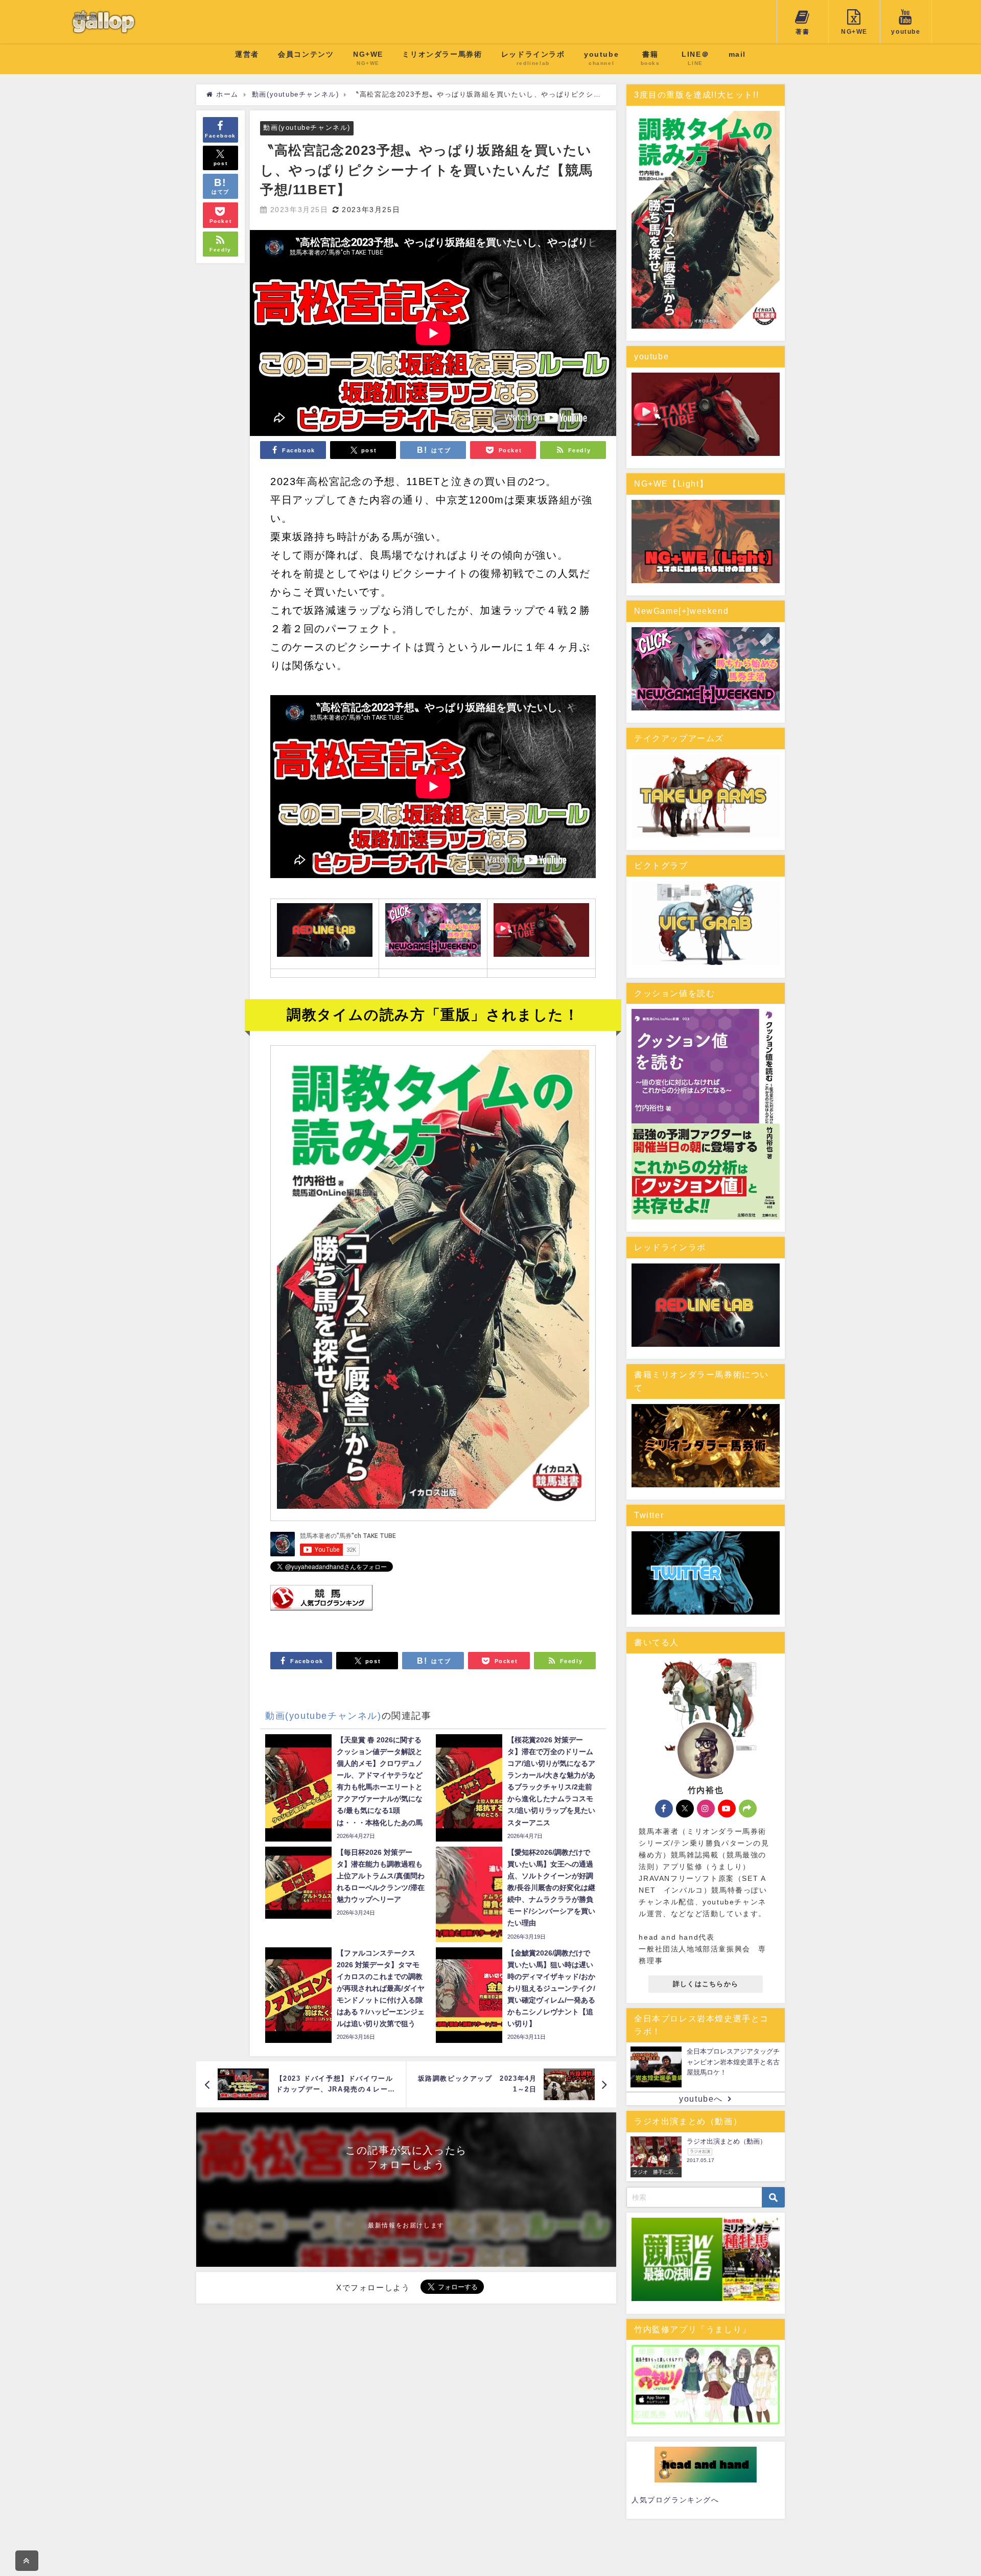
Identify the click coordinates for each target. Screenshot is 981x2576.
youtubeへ (701, 2099)
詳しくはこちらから (706, 1984)
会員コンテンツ (306, 54)
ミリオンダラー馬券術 (442, 54)
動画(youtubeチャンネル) (307, 128)
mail (737, 54)
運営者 (247, 54)
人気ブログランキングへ (675, 2500)
